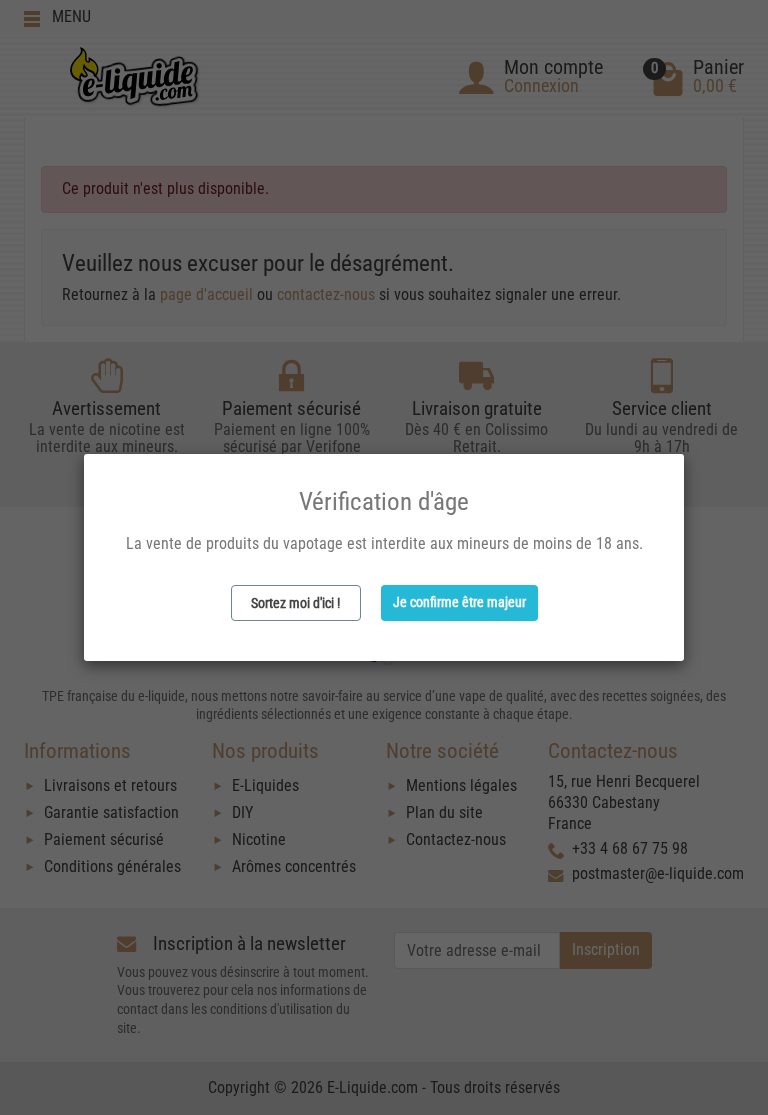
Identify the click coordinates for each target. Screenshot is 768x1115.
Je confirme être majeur (459, 602)
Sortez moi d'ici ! (295, 603)
